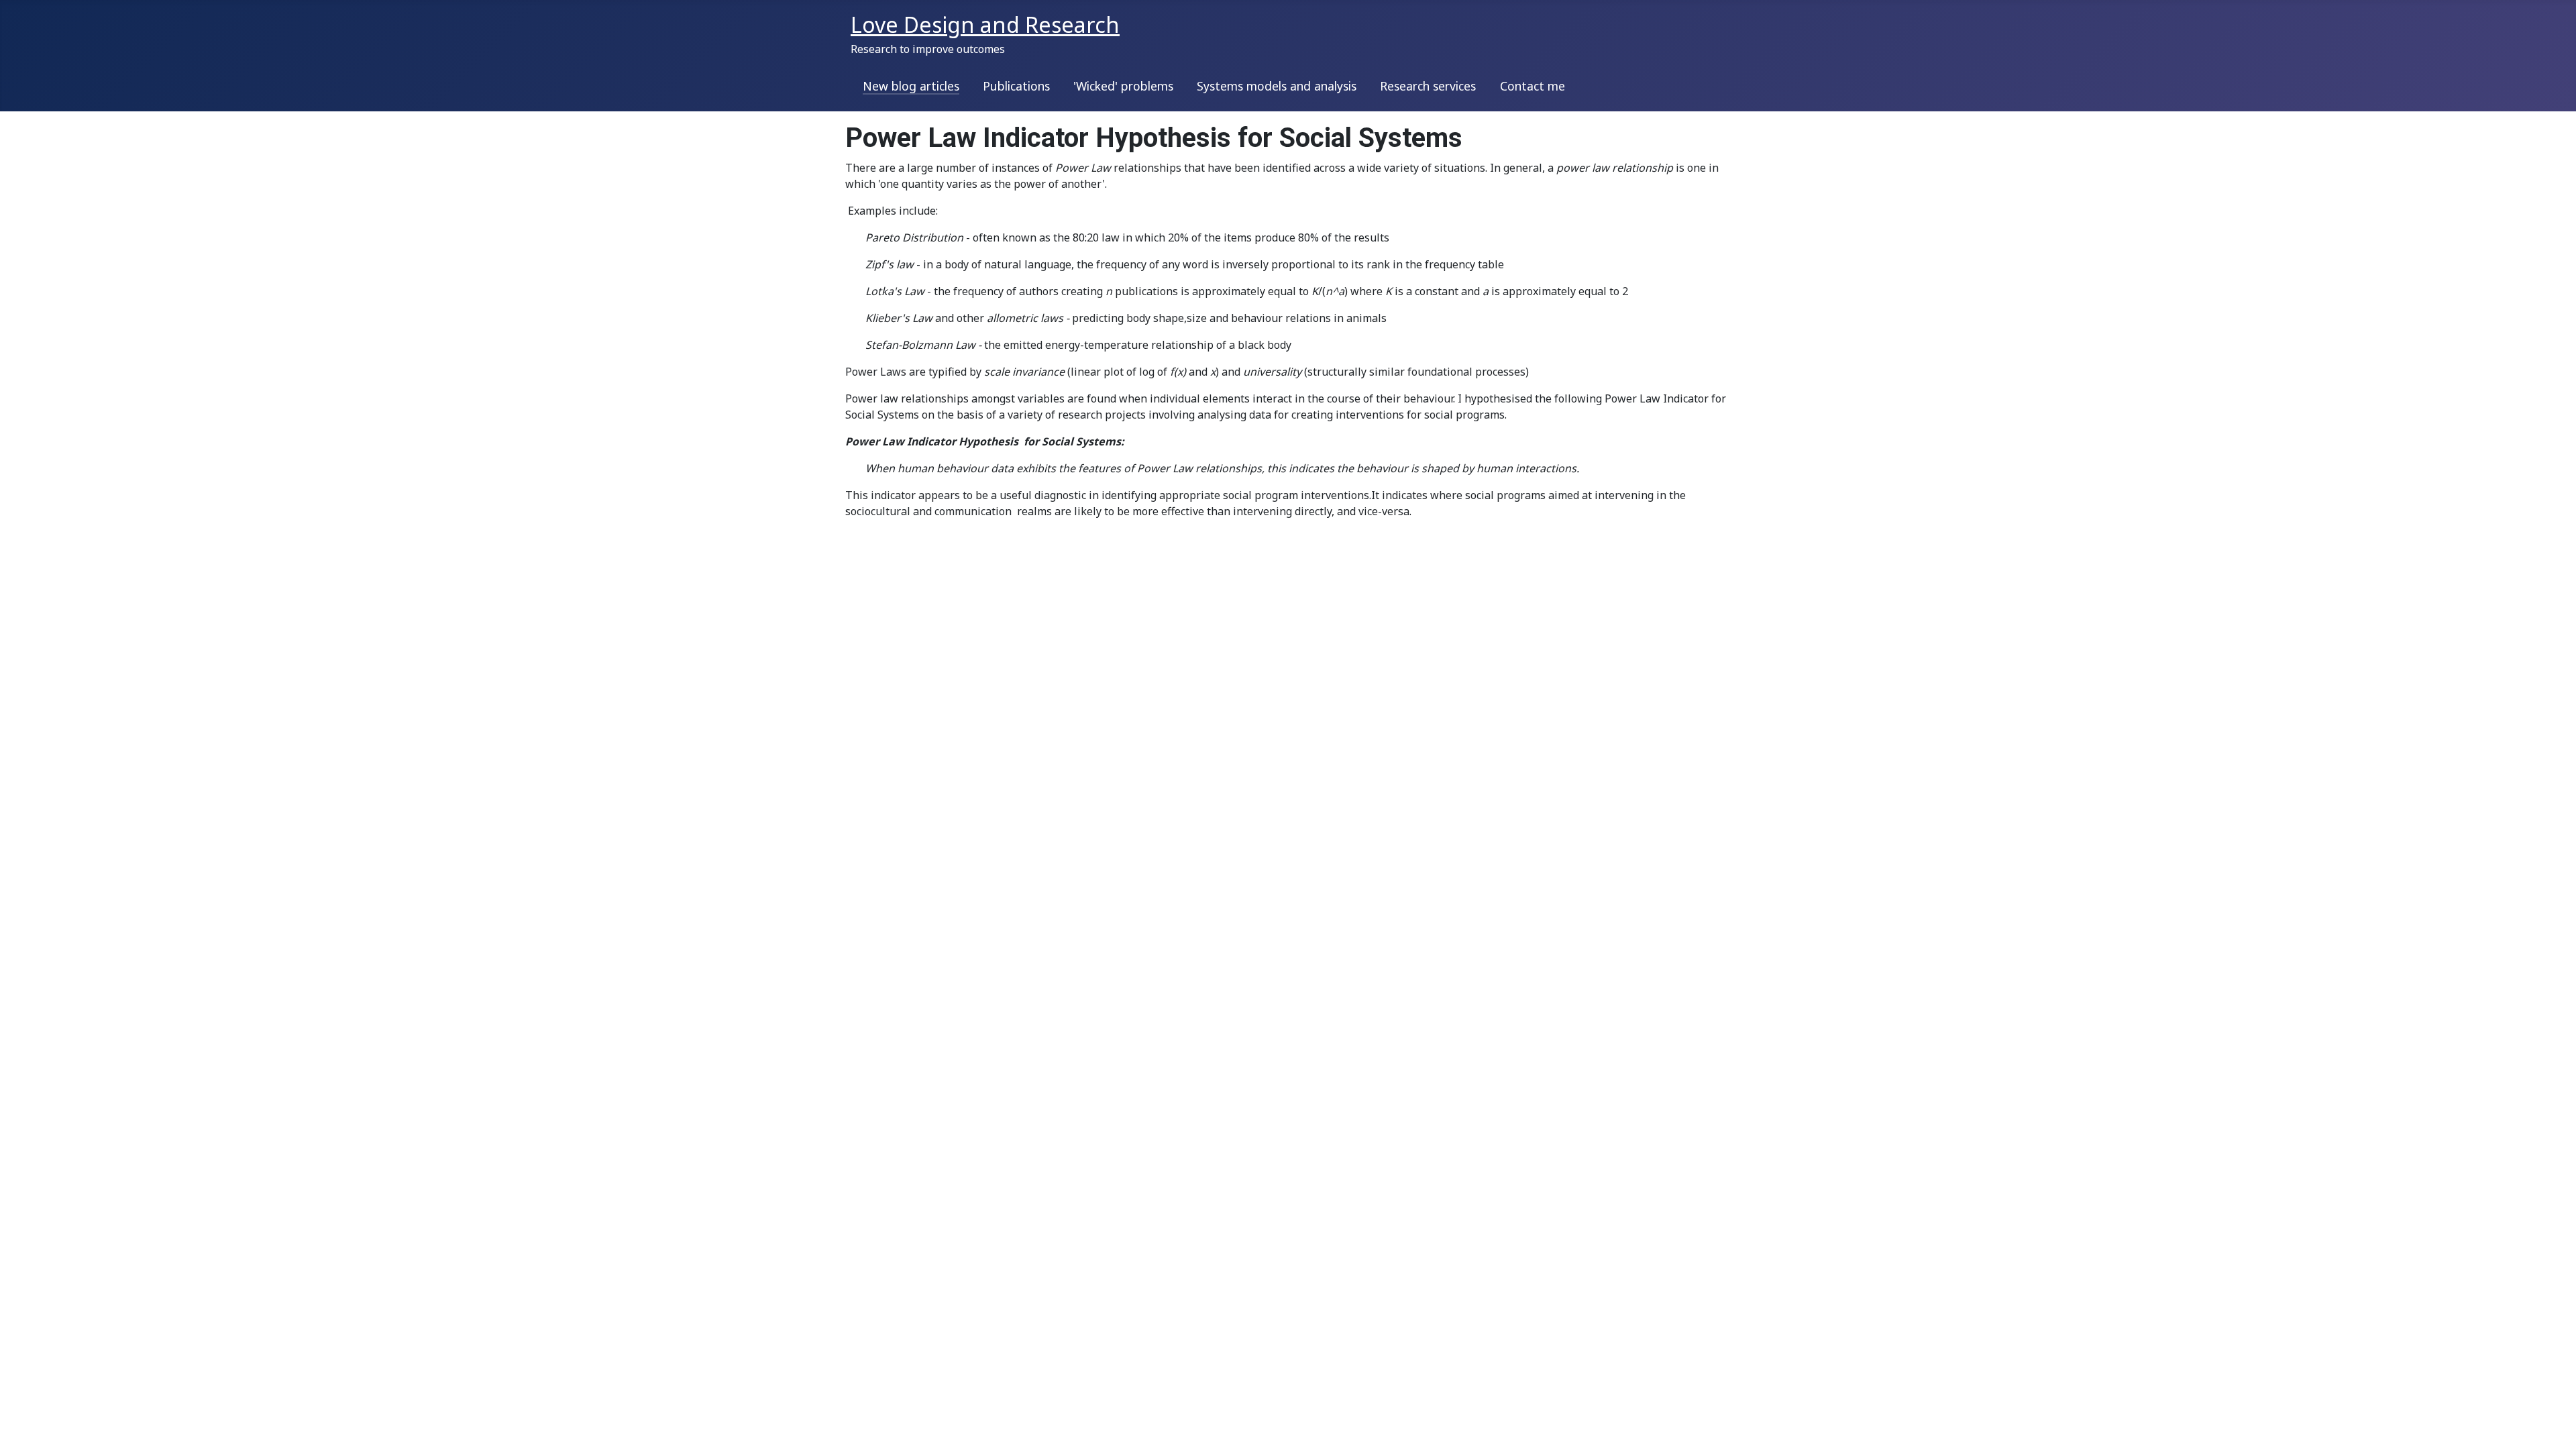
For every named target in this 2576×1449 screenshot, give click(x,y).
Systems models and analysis (1277, 86)
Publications (1016, 86)
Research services (1428, 86)
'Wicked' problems (1123, 86)
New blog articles (911, 86)
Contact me (1533, 86)
